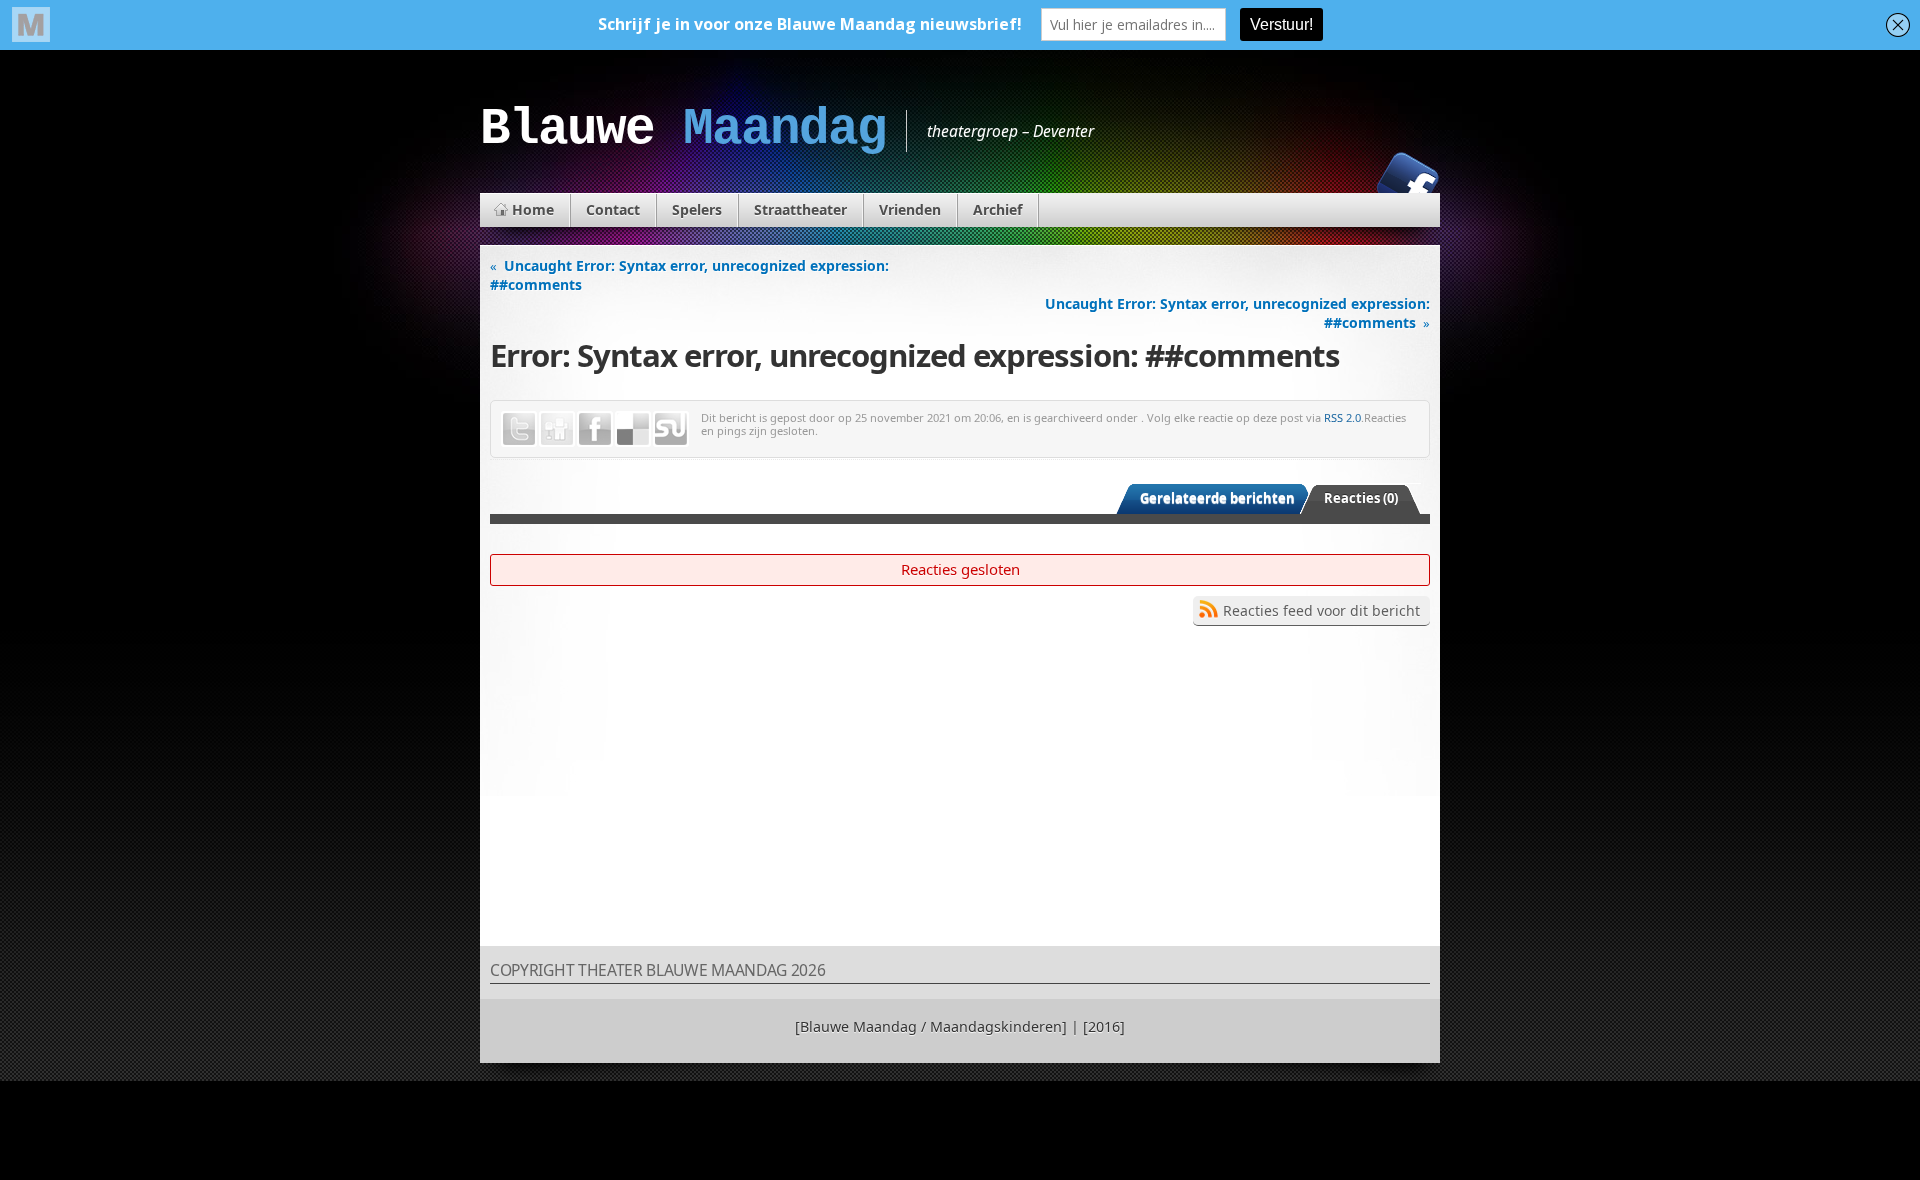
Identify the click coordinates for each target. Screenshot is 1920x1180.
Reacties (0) (1361, 498)
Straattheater (800, 209)
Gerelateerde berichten (1217, 498)
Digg (557, 429)
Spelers (697, 209)
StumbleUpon (671, 429)
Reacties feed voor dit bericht (1321, 610)
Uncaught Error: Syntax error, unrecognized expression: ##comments (689, 275)
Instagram (1339, 183)
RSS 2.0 (1342, 417)
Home (533, 209)
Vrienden (910, 209)
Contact (613, 209)
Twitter (519, 429)
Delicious (633, 429)
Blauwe (683, 129)
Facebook (1408, 183)
